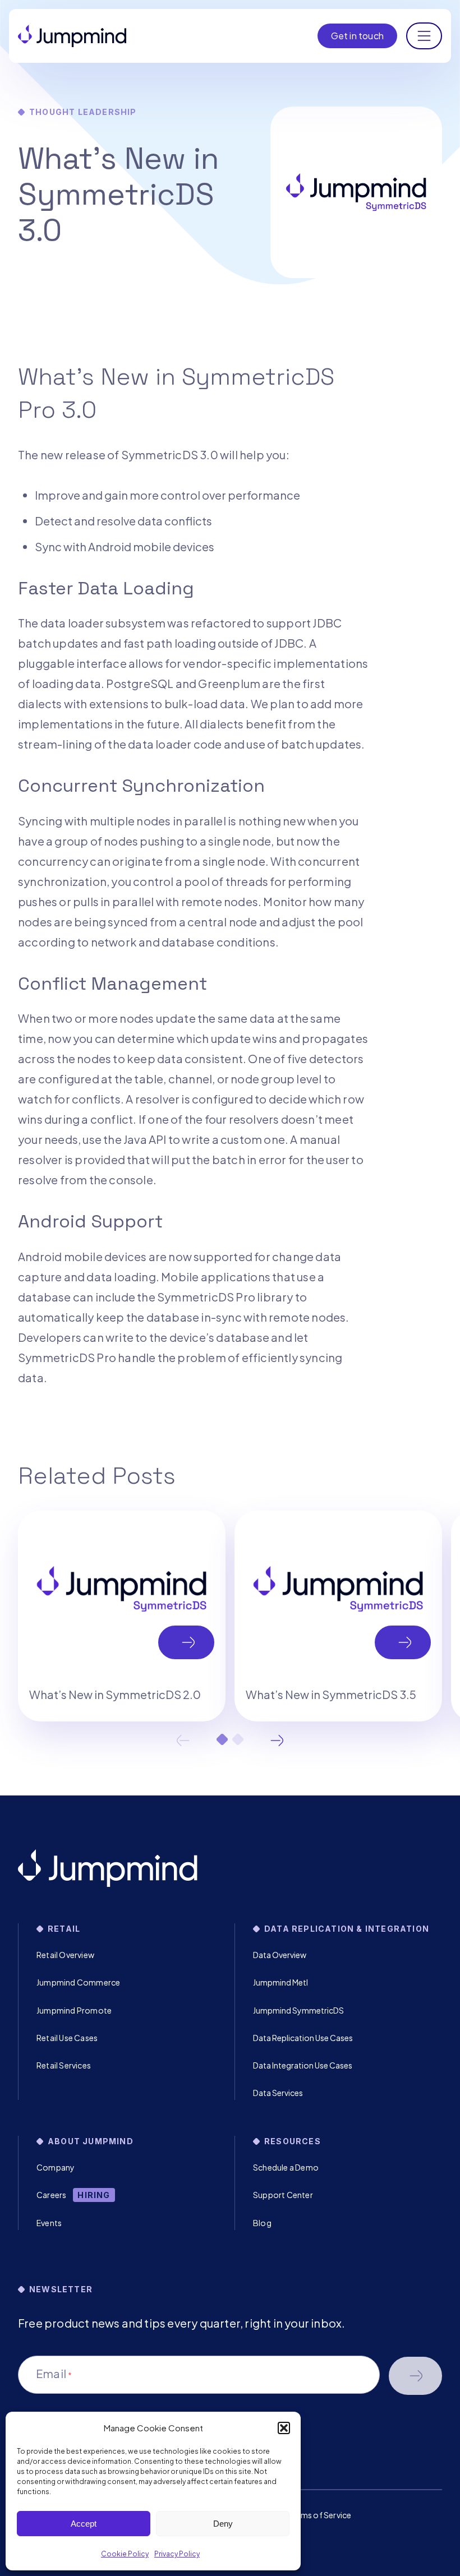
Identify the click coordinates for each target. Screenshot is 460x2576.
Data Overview (280, 1955)
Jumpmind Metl (280, 1982)
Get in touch (357, 36)
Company (56, 2167)
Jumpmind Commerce (78, 1982)
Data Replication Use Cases (303, 2038)
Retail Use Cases (67, 2038)
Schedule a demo (415, 2376)
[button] (284, 2428)
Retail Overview (65, 1955)
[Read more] (122, 1616)
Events (49, 2223)
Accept (84, 2524)
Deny (223, 2524)
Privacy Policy (177, 2554)
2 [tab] (238, 1739)
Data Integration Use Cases (303, 2065)
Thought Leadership (83, 112)
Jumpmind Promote (74, 2010)
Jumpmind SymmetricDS (298, 2010)
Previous (183, 1741)
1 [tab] (222, 1739)
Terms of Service (320, 2515)
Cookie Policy (125, 2554)
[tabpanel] (122, 1616)
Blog (262, 2223)
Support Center (283, 2195)
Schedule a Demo (286, 2167)
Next (277, 1741)
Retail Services (64, 2065)
